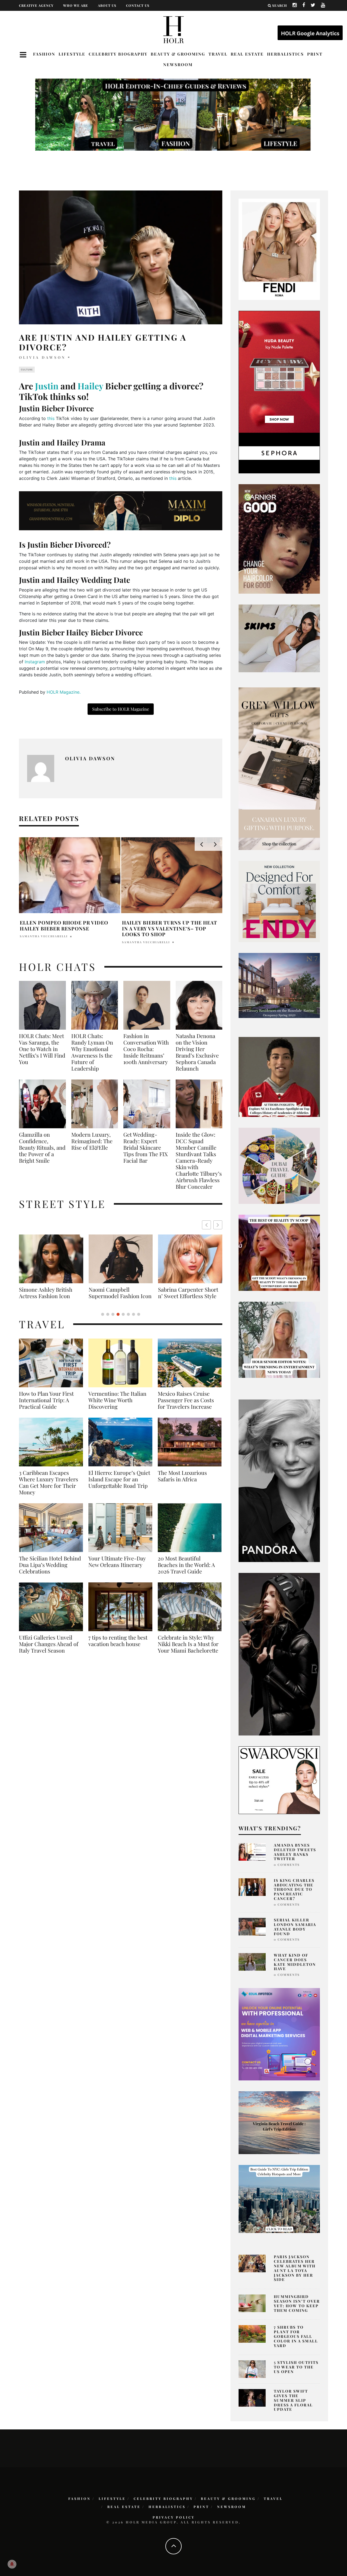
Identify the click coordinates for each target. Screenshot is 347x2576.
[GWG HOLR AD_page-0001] (279, 768)
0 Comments (287, 1865)
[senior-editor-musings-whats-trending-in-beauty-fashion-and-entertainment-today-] (279, 1165)
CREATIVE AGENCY (36, 5)
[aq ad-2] (279, 2122)
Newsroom (178, 64)
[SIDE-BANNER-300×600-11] (279, 1654)
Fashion (44, 54)
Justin (47, 386)
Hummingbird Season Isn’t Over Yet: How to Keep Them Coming (297, 2303)
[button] (218, 1225)
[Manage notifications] (12, 2564)
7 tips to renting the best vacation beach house (118, 1647)
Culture (27, 370)
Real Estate (247, 54)
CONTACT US (138, 5)
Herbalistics (285, 54)
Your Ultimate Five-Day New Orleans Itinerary (117, 1568)
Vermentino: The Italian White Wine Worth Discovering (117, 1407)
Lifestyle (72, 54)
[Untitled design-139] (279, 1480)
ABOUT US (107, 5)
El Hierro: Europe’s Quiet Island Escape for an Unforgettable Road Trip (119, 1486)
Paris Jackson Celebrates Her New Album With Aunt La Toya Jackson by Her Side (295, 2268)
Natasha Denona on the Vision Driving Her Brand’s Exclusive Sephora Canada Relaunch (197, 1052)
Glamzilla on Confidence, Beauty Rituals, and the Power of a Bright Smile (42, 1148)
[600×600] (279, 901)
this (51, 418)
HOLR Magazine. (64, 692)
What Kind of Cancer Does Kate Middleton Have (295, 1962)
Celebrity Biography (118, 54)
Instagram (35, 662)
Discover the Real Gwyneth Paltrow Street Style (187, 1296)
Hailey (90, 386)
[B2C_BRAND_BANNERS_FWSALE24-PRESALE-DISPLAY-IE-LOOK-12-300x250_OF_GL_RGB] (279, 1780)
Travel (218, 54)
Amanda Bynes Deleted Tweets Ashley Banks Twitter (295, 1852)
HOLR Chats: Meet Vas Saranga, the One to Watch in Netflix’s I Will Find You (42, 1049)
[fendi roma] (279, 249)
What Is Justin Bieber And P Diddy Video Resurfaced (69, 926)
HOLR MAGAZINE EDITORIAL (45, 936)
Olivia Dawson (42, 357)
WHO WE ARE (76, 5)
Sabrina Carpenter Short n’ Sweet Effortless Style (49, 1293)
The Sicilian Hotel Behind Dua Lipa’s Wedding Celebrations (50, 1571)
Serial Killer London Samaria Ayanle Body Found (295, 1927)
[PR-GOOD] (279, 538)
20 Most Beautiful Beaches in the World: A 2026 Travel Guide (186, 1571)
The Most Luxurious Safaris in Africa (182, 1482)
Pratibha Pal (135, 942)
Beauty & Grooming (178, 54)
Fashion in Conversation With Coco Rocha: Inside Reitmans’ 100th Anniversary (146, 1049)
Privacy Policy (174, 2517)
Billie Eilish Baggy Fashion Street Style (121, 1293)
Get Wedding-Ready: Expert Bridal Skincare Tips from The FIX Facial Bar (146, 1148)
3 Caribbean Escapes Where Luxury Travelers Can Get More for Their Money (49, 1489)
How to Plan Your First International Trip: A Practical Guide (46, 1407)
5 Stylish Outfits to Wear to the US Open (296, 2367)
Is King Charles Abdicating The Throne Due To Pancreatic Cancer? (294, 1889)
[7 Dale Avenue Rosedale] (279, 985)
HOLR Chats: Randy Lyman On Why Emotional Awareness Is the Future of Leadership (92, 1052)
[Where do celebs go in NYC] (279, 2199)
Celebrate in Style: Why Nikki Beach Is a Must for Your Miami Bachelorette (188, 1650)
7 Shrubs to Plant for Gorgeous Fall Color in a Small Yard (296, 2336)
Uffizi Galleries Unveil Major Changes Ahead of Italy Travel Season (49, 1650)
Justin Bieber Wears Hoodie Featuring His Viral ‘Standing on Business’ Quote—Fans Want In (171, 928)
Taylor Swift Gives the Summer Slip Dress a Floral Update (293, 2400)
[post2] (279, 2034)
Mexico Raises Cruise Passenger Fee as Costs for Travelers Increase (186, 1407)
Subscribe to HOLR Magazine (121, 709)
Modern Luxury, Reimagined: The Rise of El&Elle (92, 1141)
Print (315, 54)
